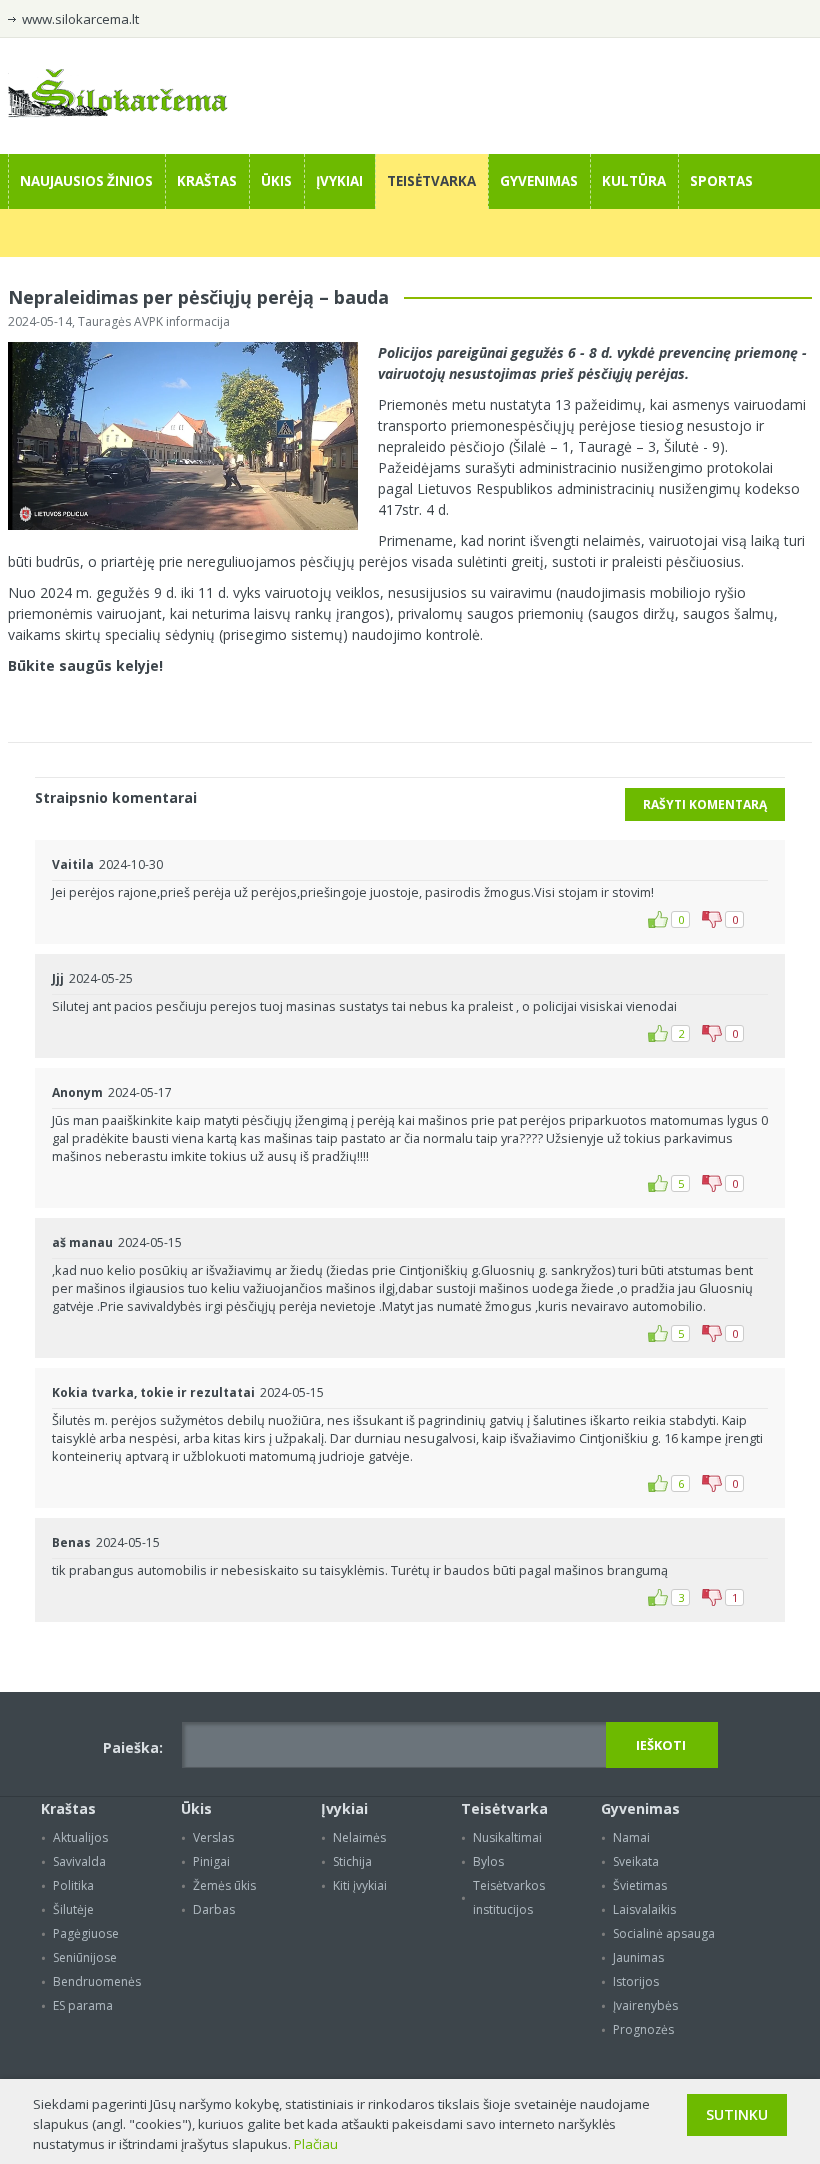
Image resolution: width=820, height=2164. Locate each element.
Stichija (352, 1861)
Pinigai (211, 1861)
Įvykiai (339, 181)
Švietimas (640, 1885)
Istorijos (636, 1981)
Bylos (488, 1861)
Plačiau (316, 2144)
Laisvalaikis (644, 1909)
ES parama (83, 2005)
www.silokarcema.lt (80, 19)
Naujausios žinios (86, 181)
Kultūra (634, 181)
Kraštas (207, 181)
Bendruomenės (97, 1981)
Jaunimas (638, 1957)
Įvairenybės (645, 2005)
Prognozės (643, 2029)
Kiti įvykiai (360, 1885)
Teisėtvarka (431, 181)
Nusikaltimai (507, 1837)
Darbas (214, 1909)
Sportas (721, 181)
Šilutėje (73, 1909)
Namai (631, 1837)
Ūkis (276, 181)
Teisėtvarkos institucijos (509, 1897)
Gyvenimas (539, 181)
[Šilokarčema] (118, 112)
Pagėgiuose (86, 1933)
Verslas (213, 1837)
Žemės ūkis (224, 1885)
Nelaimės (359, 1837)
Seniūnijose (85, 1957)
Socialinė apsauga (664, 1933)
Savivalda (79, 1861)
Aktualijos (80, 1837)
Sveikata (636, 1861)
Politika (73, 1885)
